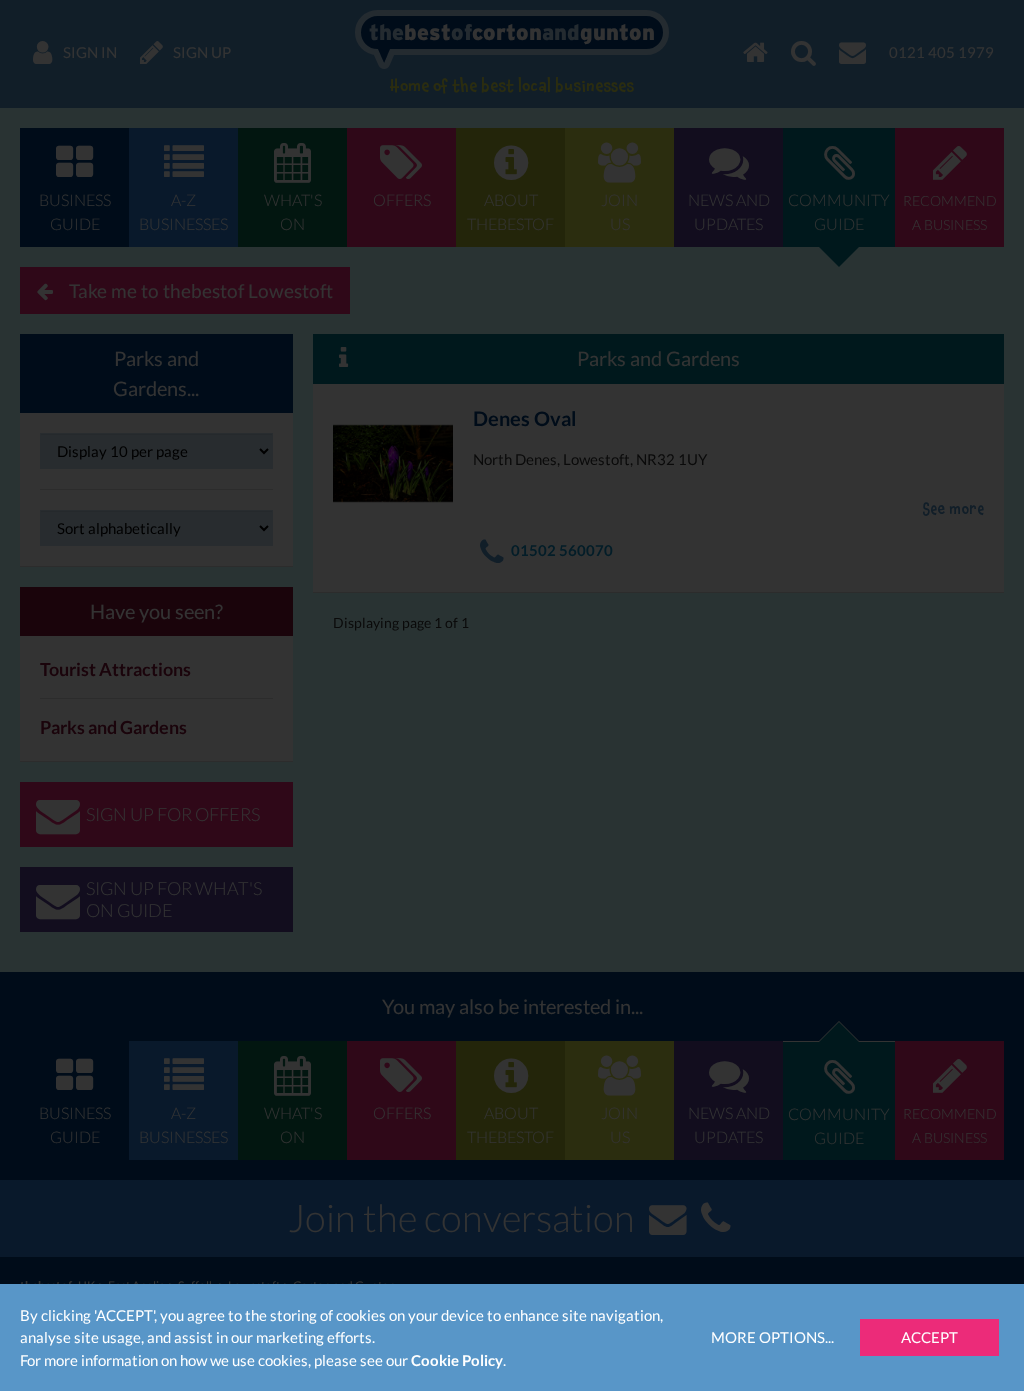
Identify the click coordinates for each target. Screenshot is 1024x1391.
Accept (929, 1337)
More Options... (772, 1337)
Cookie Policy (457, 1360)
